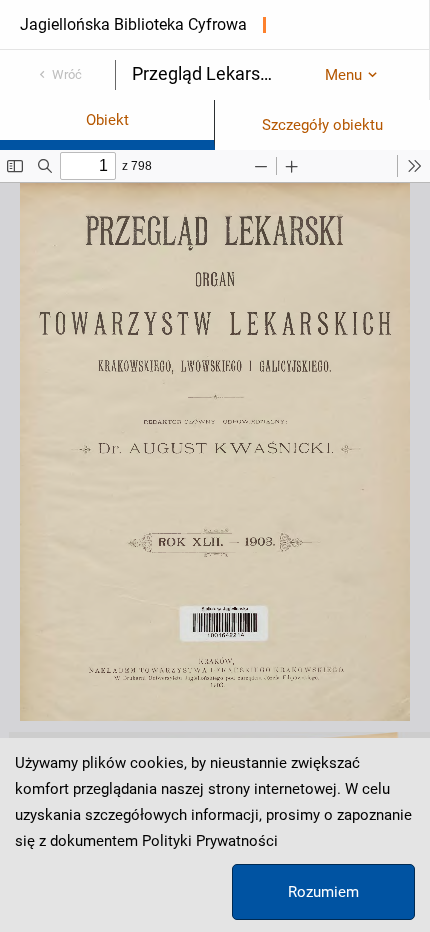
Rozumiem (323, 892)
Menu (343, 75)
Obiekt (107, 120)
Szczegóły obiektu (322, 125)
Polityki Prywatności (210, 841)
